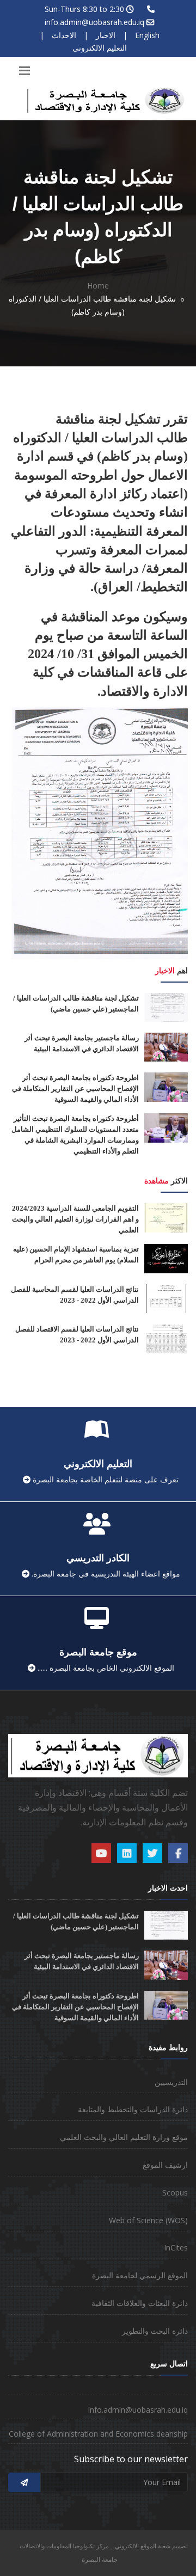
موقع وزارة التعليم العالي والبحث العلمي (124, 2137)
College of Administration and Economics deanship (98, 2434)
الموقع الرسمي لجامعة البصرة (140, 2275)
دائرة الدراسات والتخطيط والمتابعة (133, 2109)
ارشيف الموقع (165, 2165)
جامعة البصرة (100, 2559)
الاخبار (106, 35)
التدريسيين (171, 2082)
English (147, 35)
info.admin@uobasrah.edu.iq (94, 22)
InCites (176, 2247)
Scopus (175, 2192)
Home (98, 286)
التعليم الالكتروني (100, 48)
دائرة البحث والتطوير (155, 2331)
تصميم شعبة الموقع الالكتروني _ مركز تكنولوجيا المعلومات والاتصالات (104, 2546)
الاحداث (64, 35)
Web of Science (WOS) (148, 2220)
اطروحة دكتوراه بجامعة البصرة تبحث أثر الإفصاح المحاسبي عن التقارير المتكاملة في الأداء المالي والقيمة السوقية (75, 1088)
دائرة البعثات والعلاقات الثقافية (140, 2303)
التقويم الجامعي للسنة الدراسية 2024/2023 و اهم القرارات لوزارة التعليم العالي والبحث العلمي (75, 1219)
